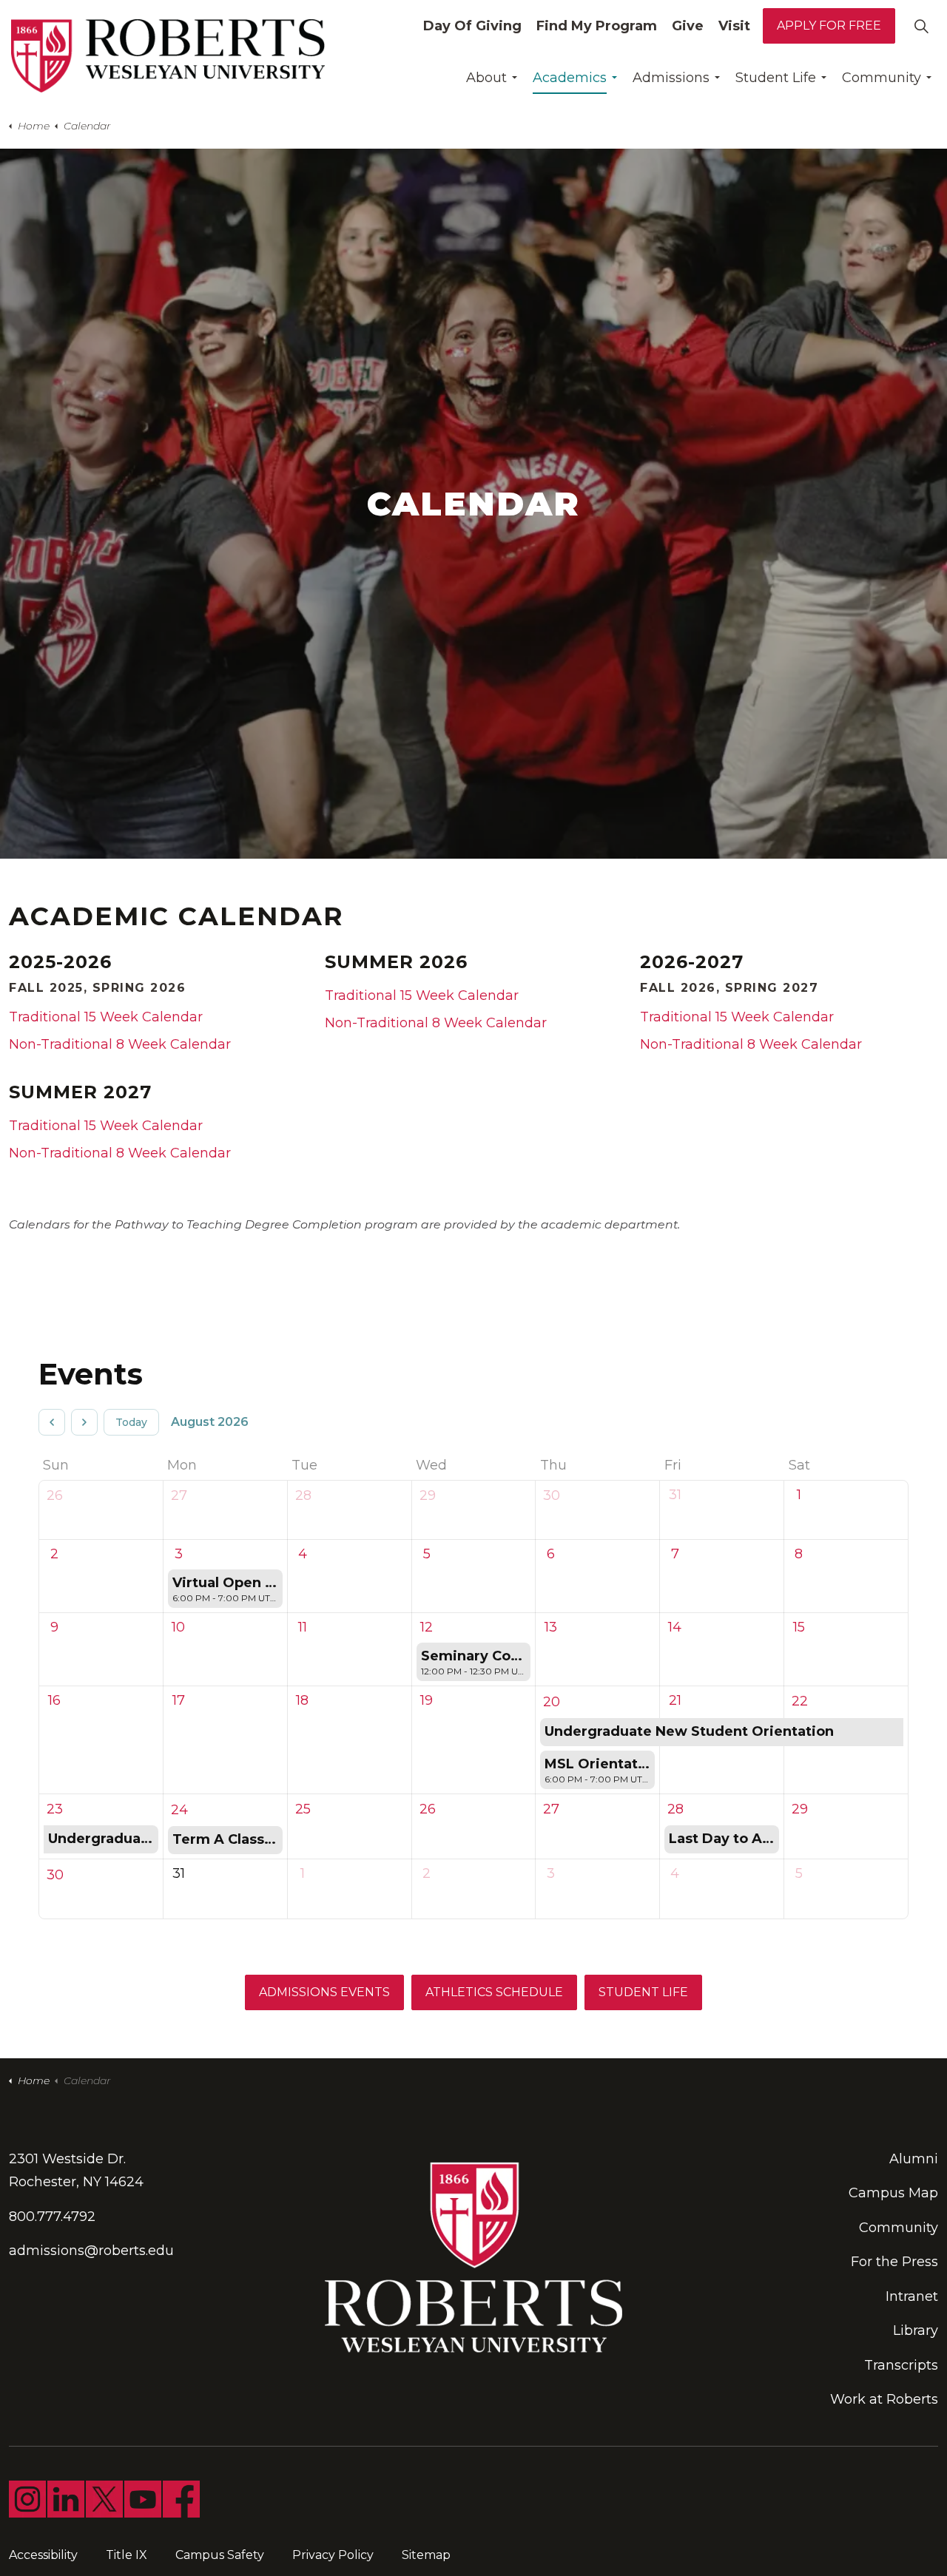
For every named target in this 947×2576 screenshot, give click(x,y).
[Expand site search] (921, 26)
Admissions (671, 78)
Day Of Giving (472, 26)
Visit (734, 26)
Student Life (776, 78)
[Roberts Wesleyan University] (168, 56)
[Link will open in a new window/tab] (27, 2499)
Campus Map (893, 2193)
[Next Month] (84, 1422)
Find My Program (597, 26)
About (486, 78)
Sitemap (426, 2555)
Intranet (912, 2296)
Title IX (127, 2555)
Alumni (914, 2159)
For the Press (894, 2262)
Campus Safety (220, 2555)
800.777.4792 (52, 2217)
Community (882, 78)
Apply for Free (829, 26)
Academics (570, 78)
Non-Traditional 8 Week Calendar (120, 1044)
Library (916, 2330)
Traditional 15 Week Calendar (106, 1017)
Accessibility (43, 2555)
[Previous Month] (52, 1422)
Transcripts (901, 2365)
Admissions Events (324, 1992)
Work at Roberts (884, 2399)
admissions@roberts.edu (91, 2251)
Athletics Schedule (494, 1992)
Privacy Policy (333, 2555)
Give (688, 26)
